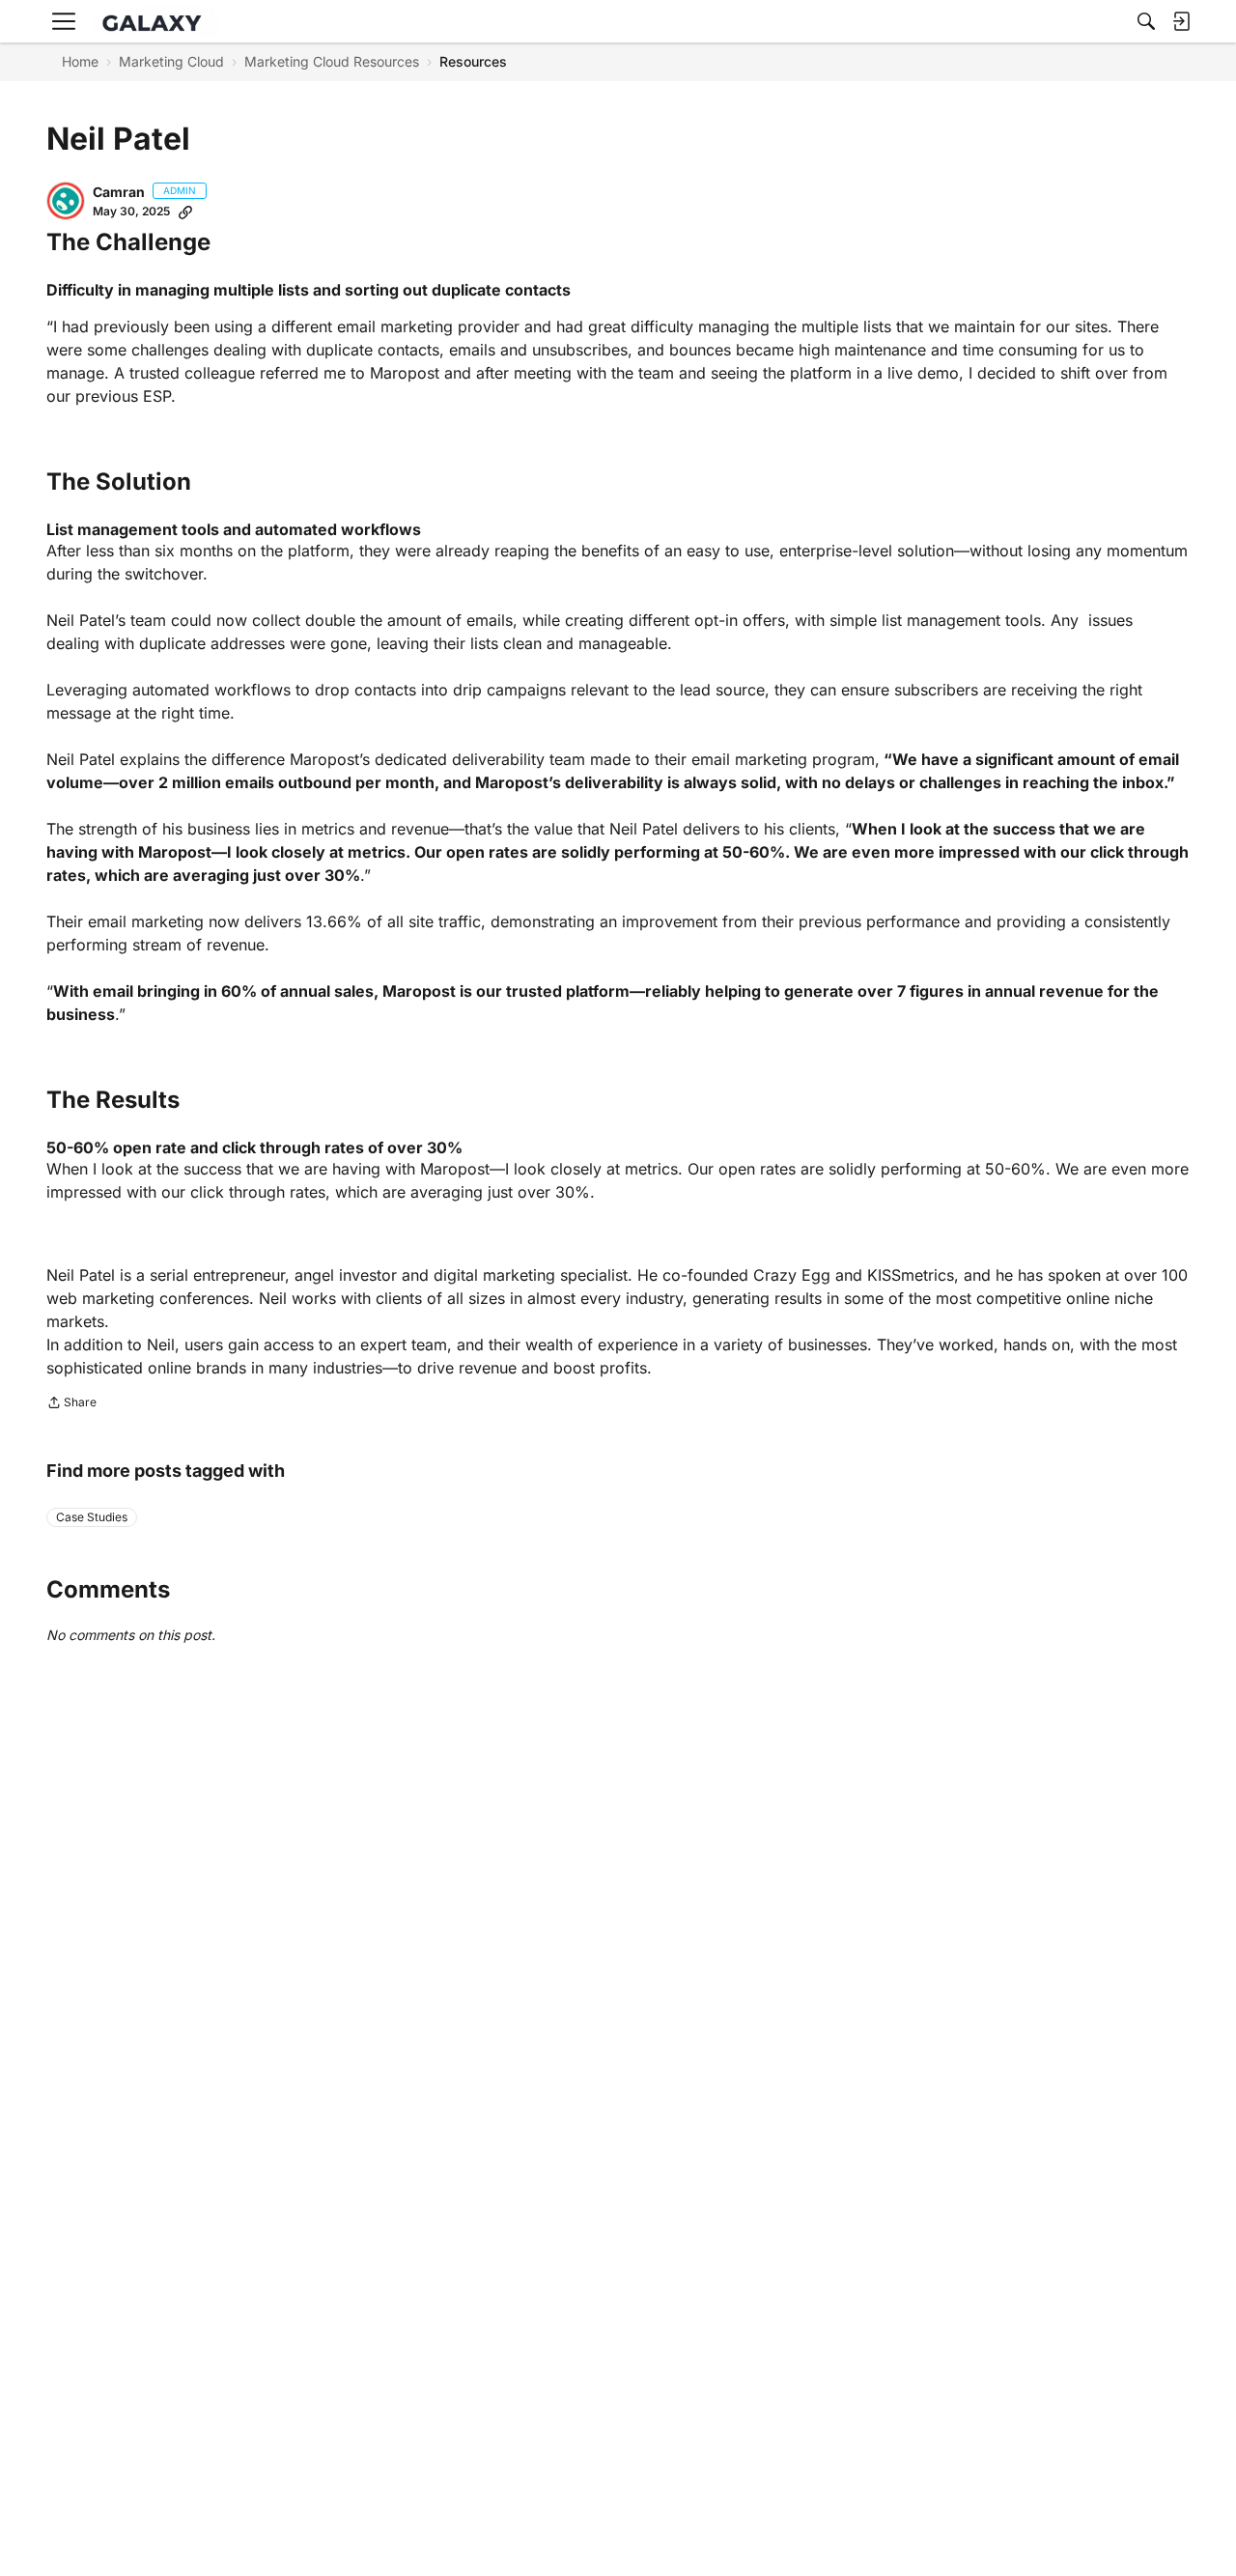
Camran (119, 192)
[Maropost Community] (156, 22)
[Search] (1146, 21)
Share (71, 1404)
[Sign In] (1181, 21)
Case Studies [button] (92, 1517)
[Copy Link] (185, 212)
